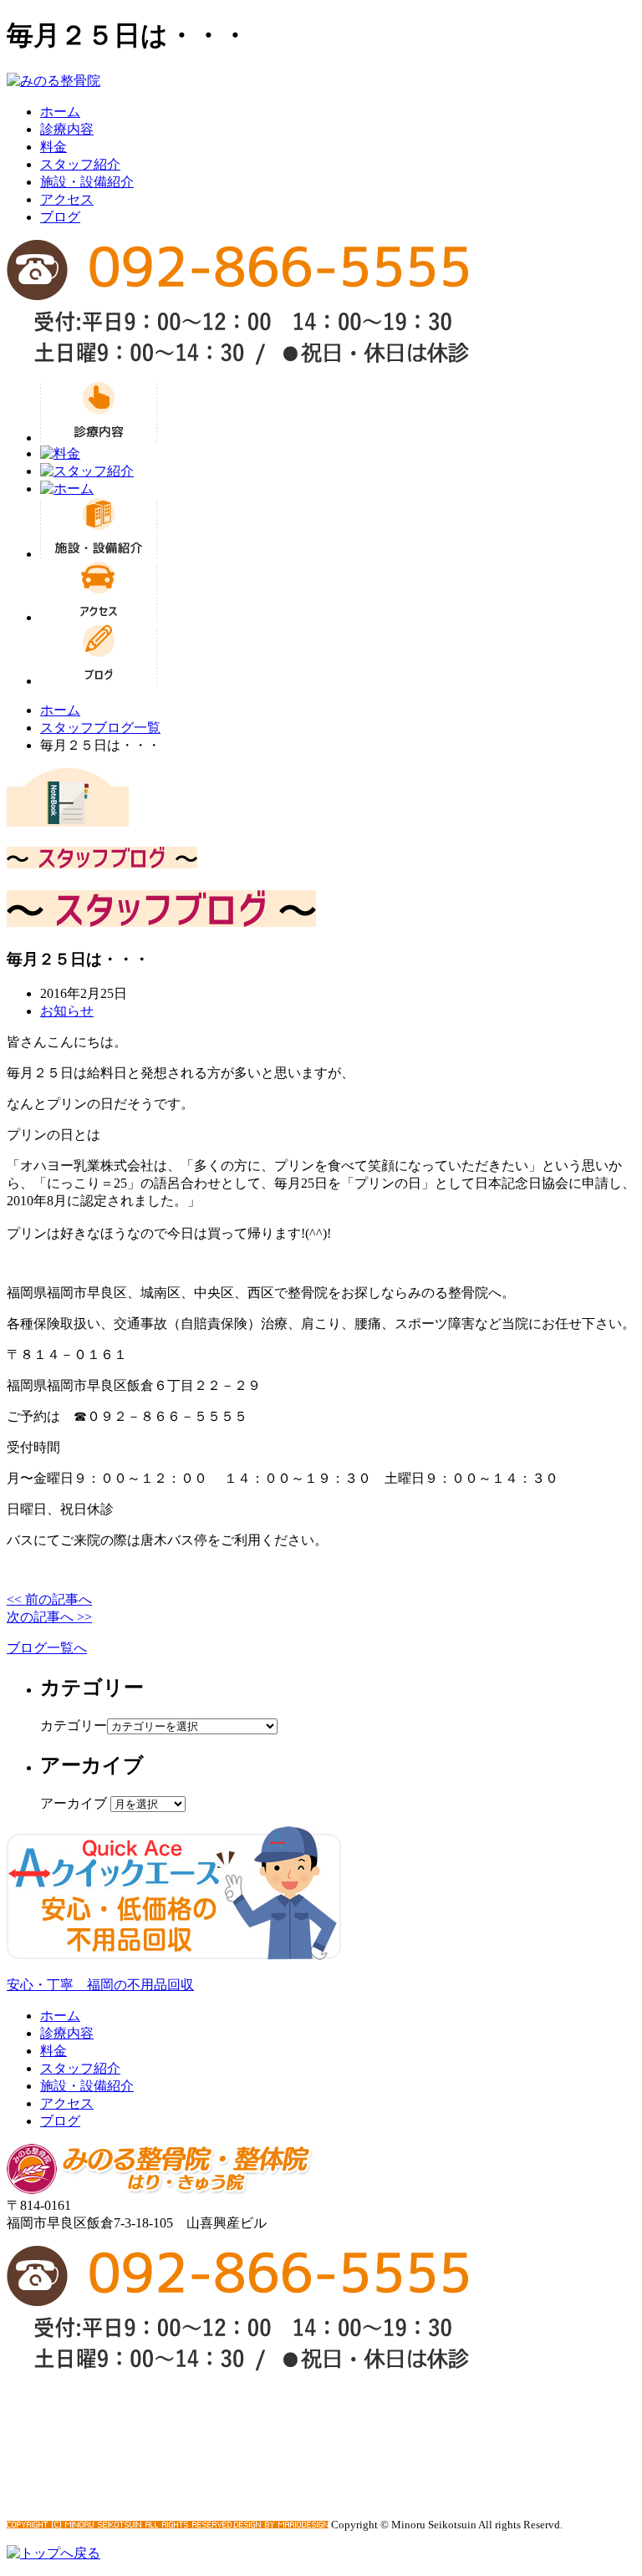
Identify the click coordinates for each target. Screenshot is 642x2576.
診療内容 (67, 129)
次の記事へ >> (49, 1617)
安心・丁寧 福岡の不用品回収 (100, 1985)
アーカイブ (74, 1803)
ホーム (60, 112)
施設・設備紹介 (87, 182)
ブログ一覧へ (47, 1648)
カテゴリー (74, 1726)
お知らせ (67, 1011)
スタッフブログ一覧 (100, 728)
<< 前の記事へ (49, 1599)
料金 (53, 147)
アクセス (67, 199)
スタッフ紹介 (80, 164)
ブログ (60, 217)
